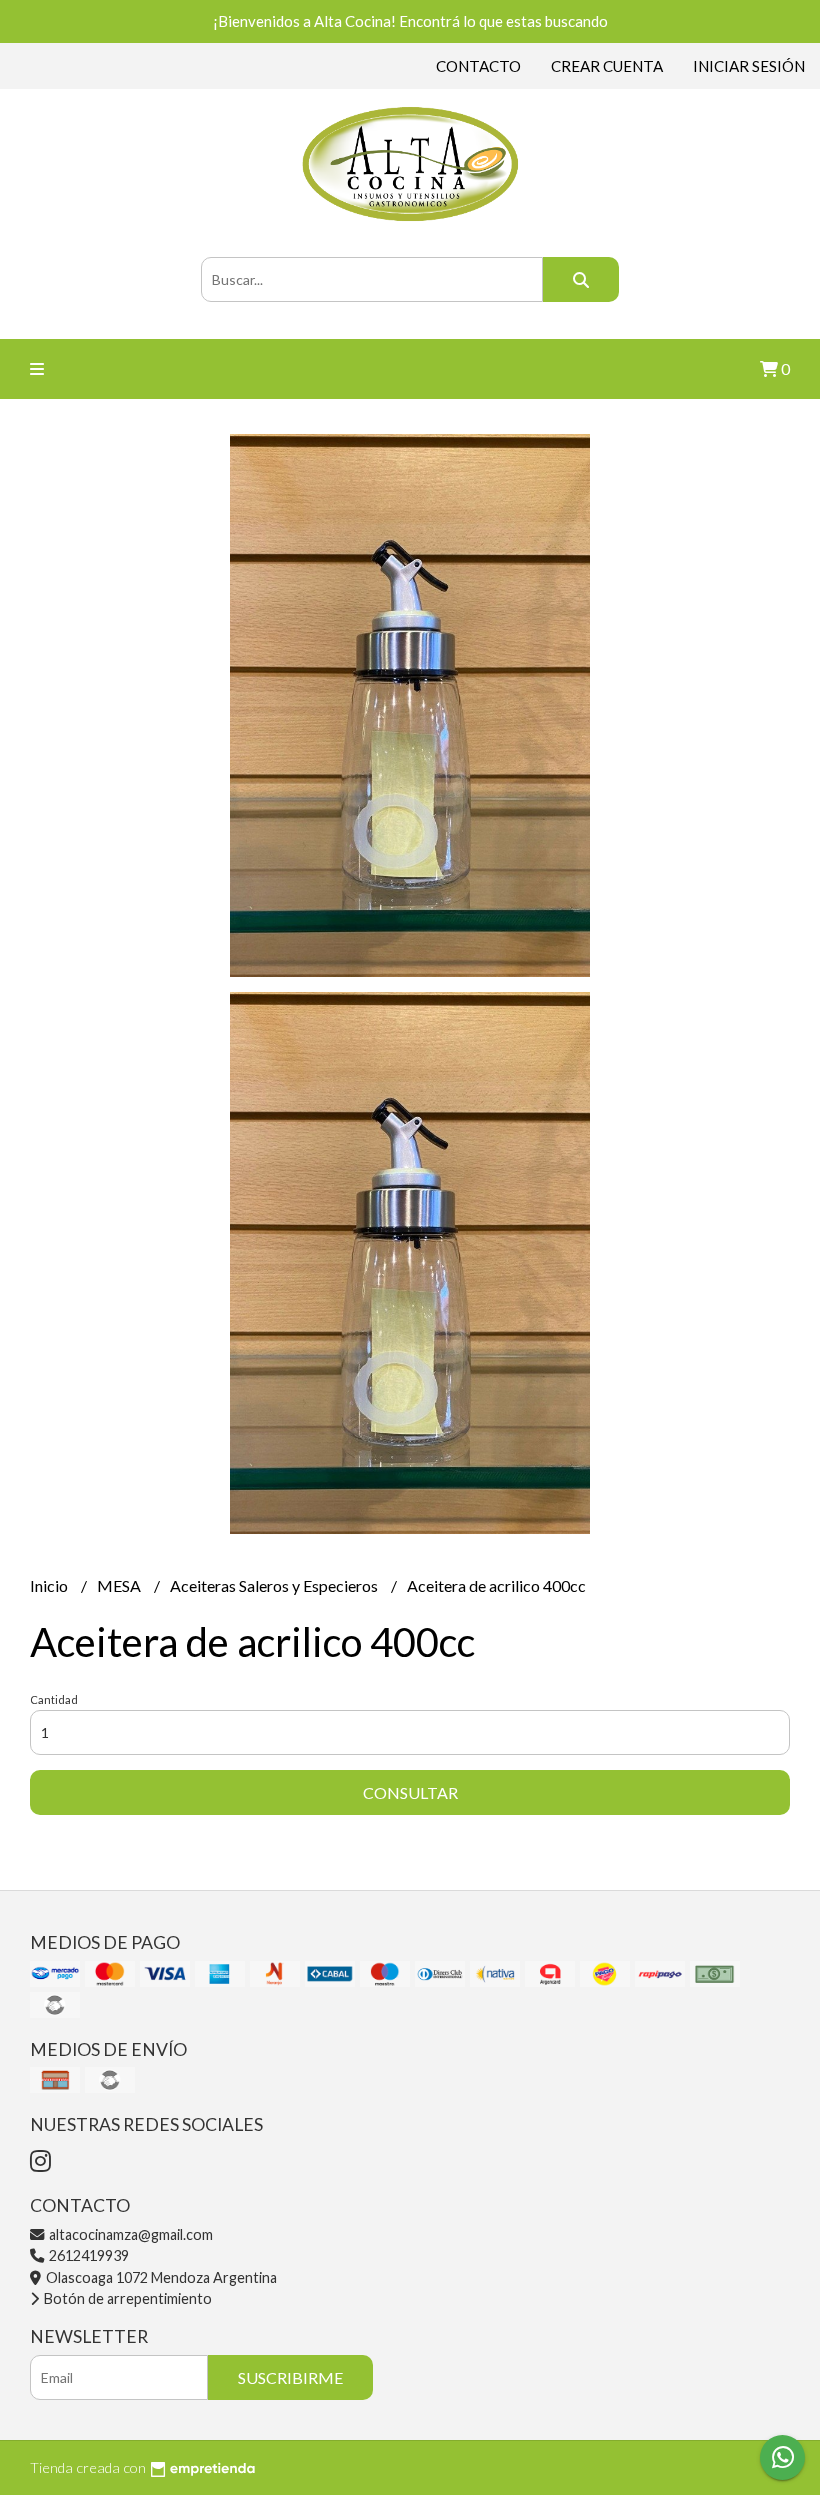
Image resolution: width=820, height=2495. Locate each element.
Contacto (478, 66)
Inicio (50, 1585)
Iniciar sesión (749, 66)
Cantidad (54, 1699)
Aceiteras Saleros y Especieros (275, 1585)
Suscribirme (290, 2377)
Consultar (410, 1792)
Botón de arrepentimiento (126, 2298)
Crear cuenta (607, 66)
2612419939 (87, 2255)
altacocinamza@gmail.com (129, 2234)
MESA (120, 1585)
